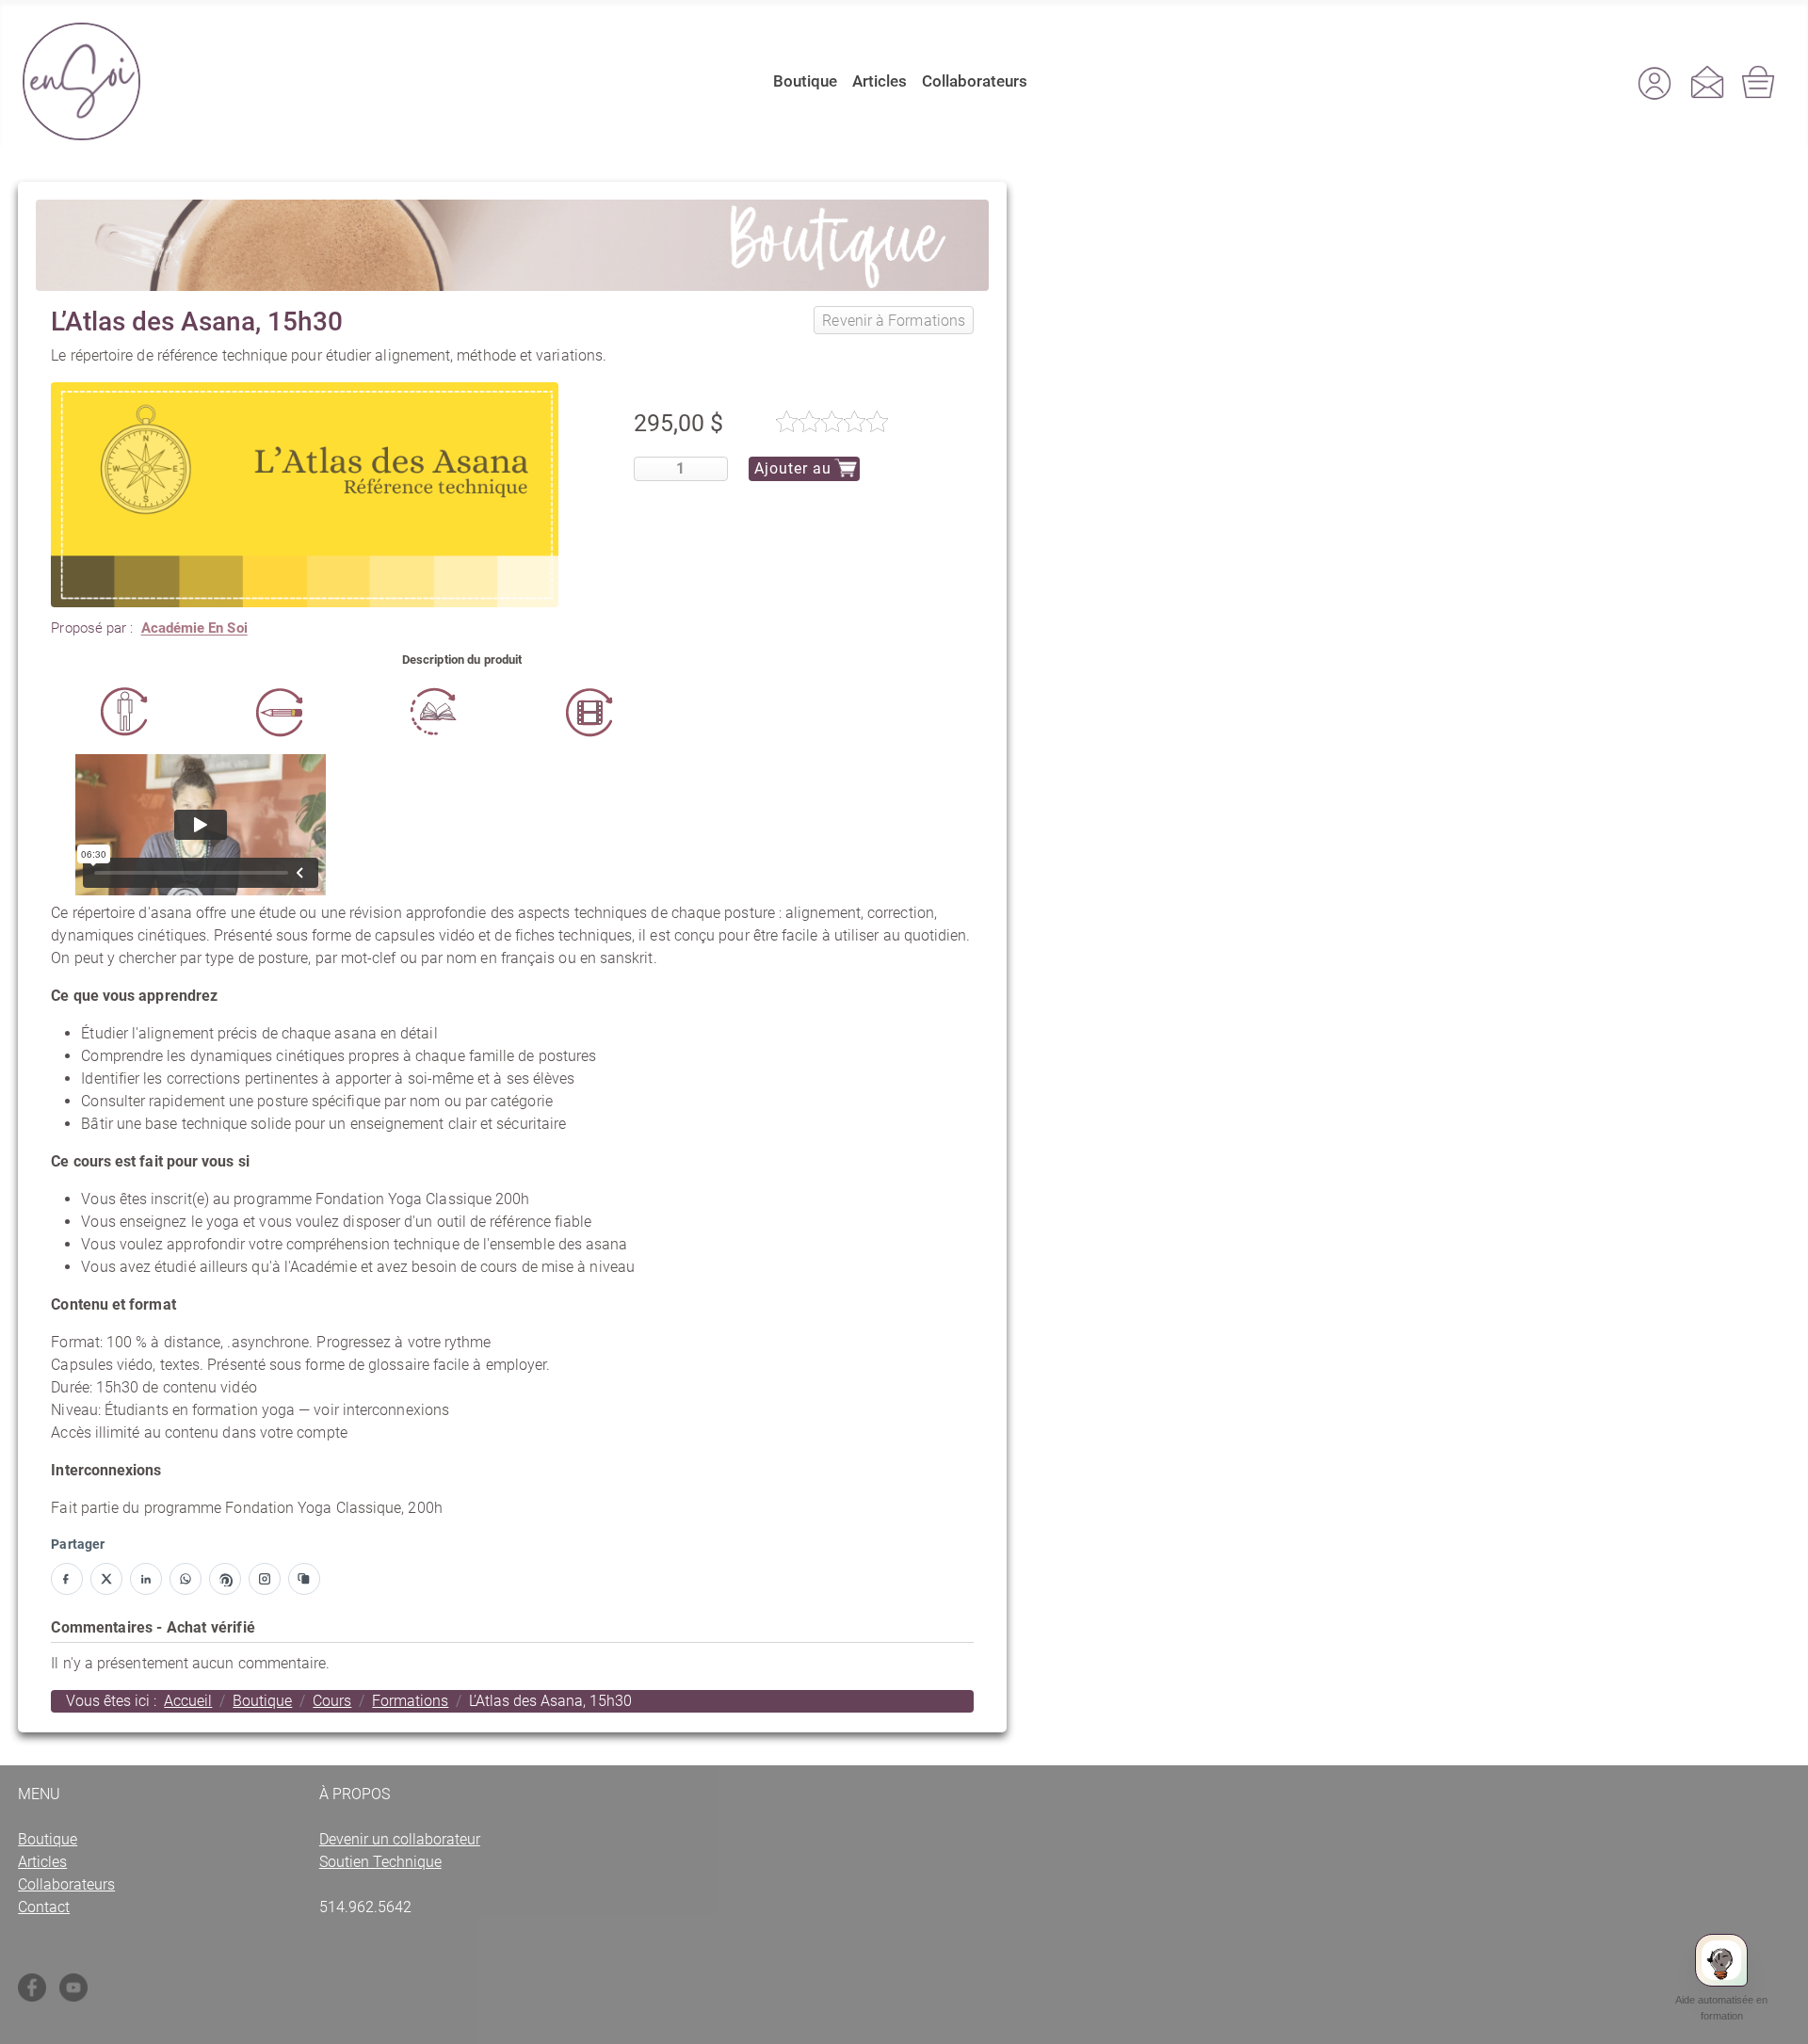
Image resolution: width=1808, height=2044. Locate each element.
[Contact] (1707, 82)
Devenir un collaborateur (400, 1839)
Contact (44, 1907)
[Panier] (1760, 82)
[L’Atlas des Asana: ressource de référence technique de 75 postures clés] (305, 494)
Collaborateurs (975, 81)
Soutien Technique (380, 1862)
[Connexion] (1655, 82)
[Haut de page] (1775, 2017)
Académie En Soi (194, 628)
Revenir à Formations (894, 321)
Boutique (805, 81)
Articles (880, 81)
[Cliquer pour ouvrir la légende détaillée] (125, 712)
